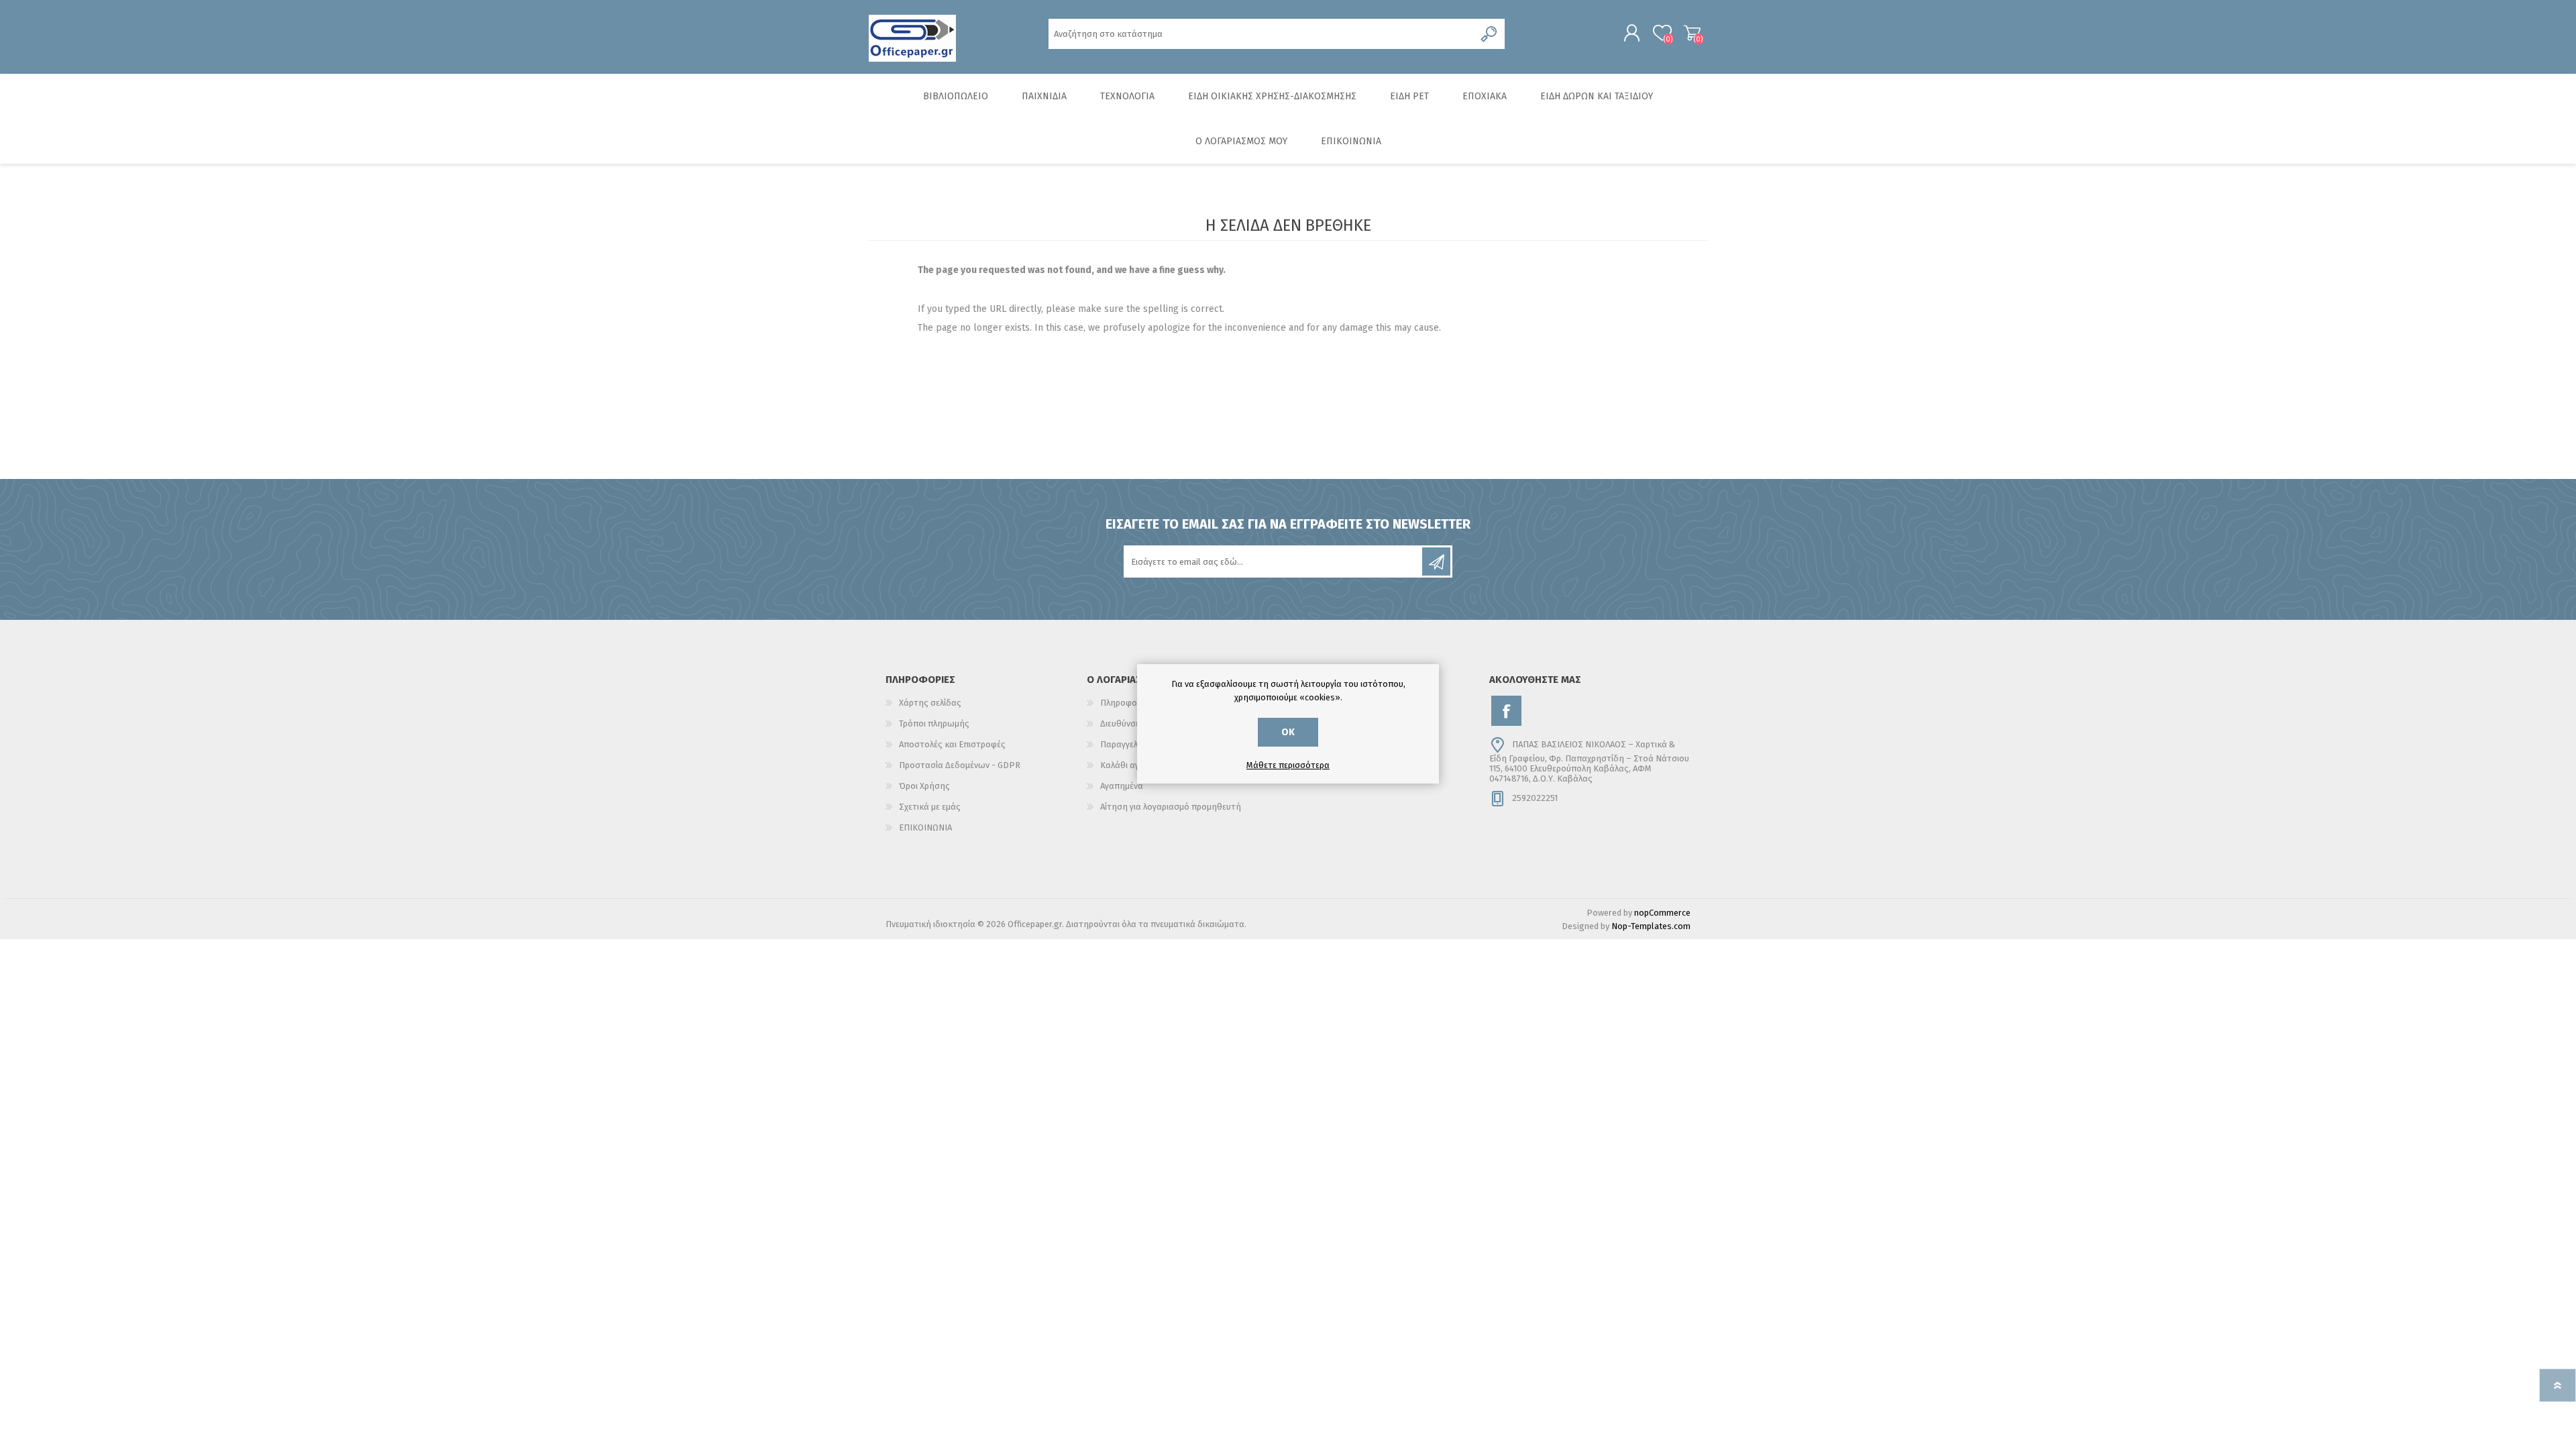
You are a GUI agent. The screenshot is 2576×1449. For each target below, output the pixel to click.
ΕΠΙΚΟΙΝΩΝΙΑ (925, 827)
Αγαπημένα (1122, 786)
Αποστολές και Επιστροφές (952, 744)
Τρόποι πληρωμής (934, 723)
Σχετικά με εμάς (930, 807)
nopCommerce (1662, 913)
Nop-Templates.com (1651, 926)
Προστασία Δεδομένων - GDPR (960, 765)
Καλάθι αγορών (1692, 33)
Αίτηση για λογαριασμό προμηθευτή (1171, 807)
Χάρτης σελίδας (930, 703)
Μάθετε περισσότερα (1288, 765)
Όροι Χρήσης (924, 786)
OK (1288, 732)
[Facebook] (1506, 711)
